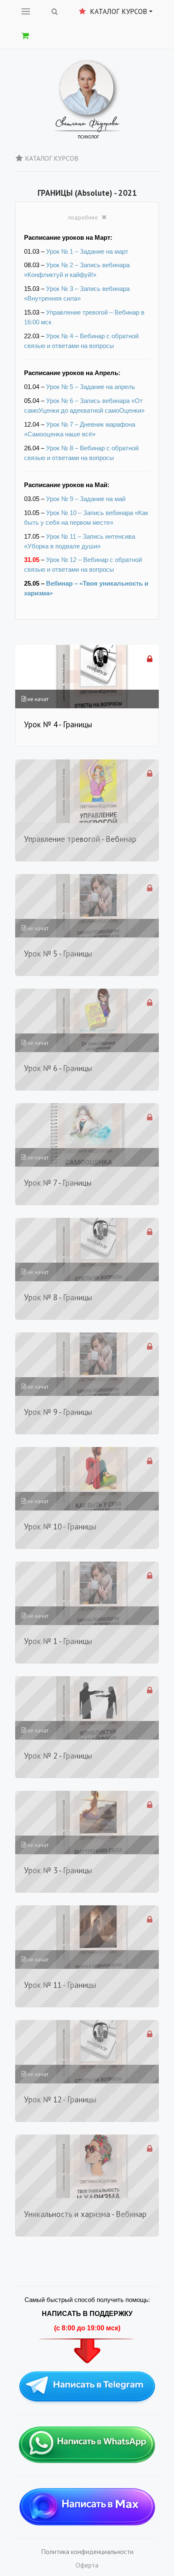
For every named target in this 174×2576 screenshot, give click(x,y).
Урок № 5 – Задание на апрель (91, 387)
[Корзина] (25, 36)
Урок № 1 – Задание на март (87, 252)
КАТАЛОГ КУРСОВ (52, 158)
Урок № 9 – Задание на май (86, 499)
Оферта (87, 2565)
